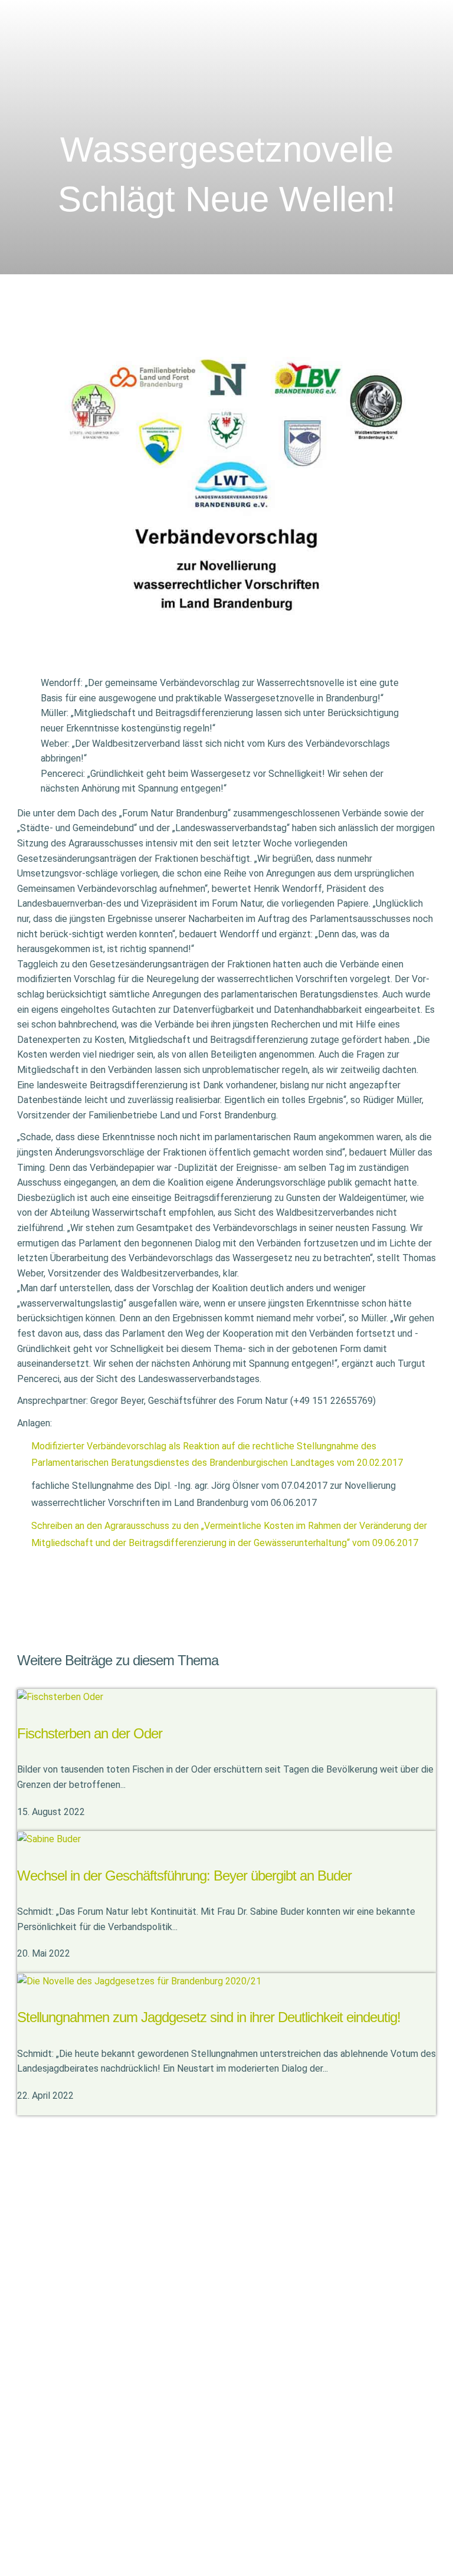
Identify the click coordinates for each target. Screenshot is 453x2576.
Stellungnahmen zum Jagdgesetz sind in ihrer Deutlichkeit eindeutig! (209, 2017)
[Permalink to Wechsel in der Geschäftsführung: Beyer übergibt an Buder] (49, 1838)
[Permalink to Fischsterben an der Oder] (60, 1696)
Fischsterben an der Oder (90, 1733)
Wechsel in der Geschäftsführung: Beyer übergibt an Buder (184, 1876)
